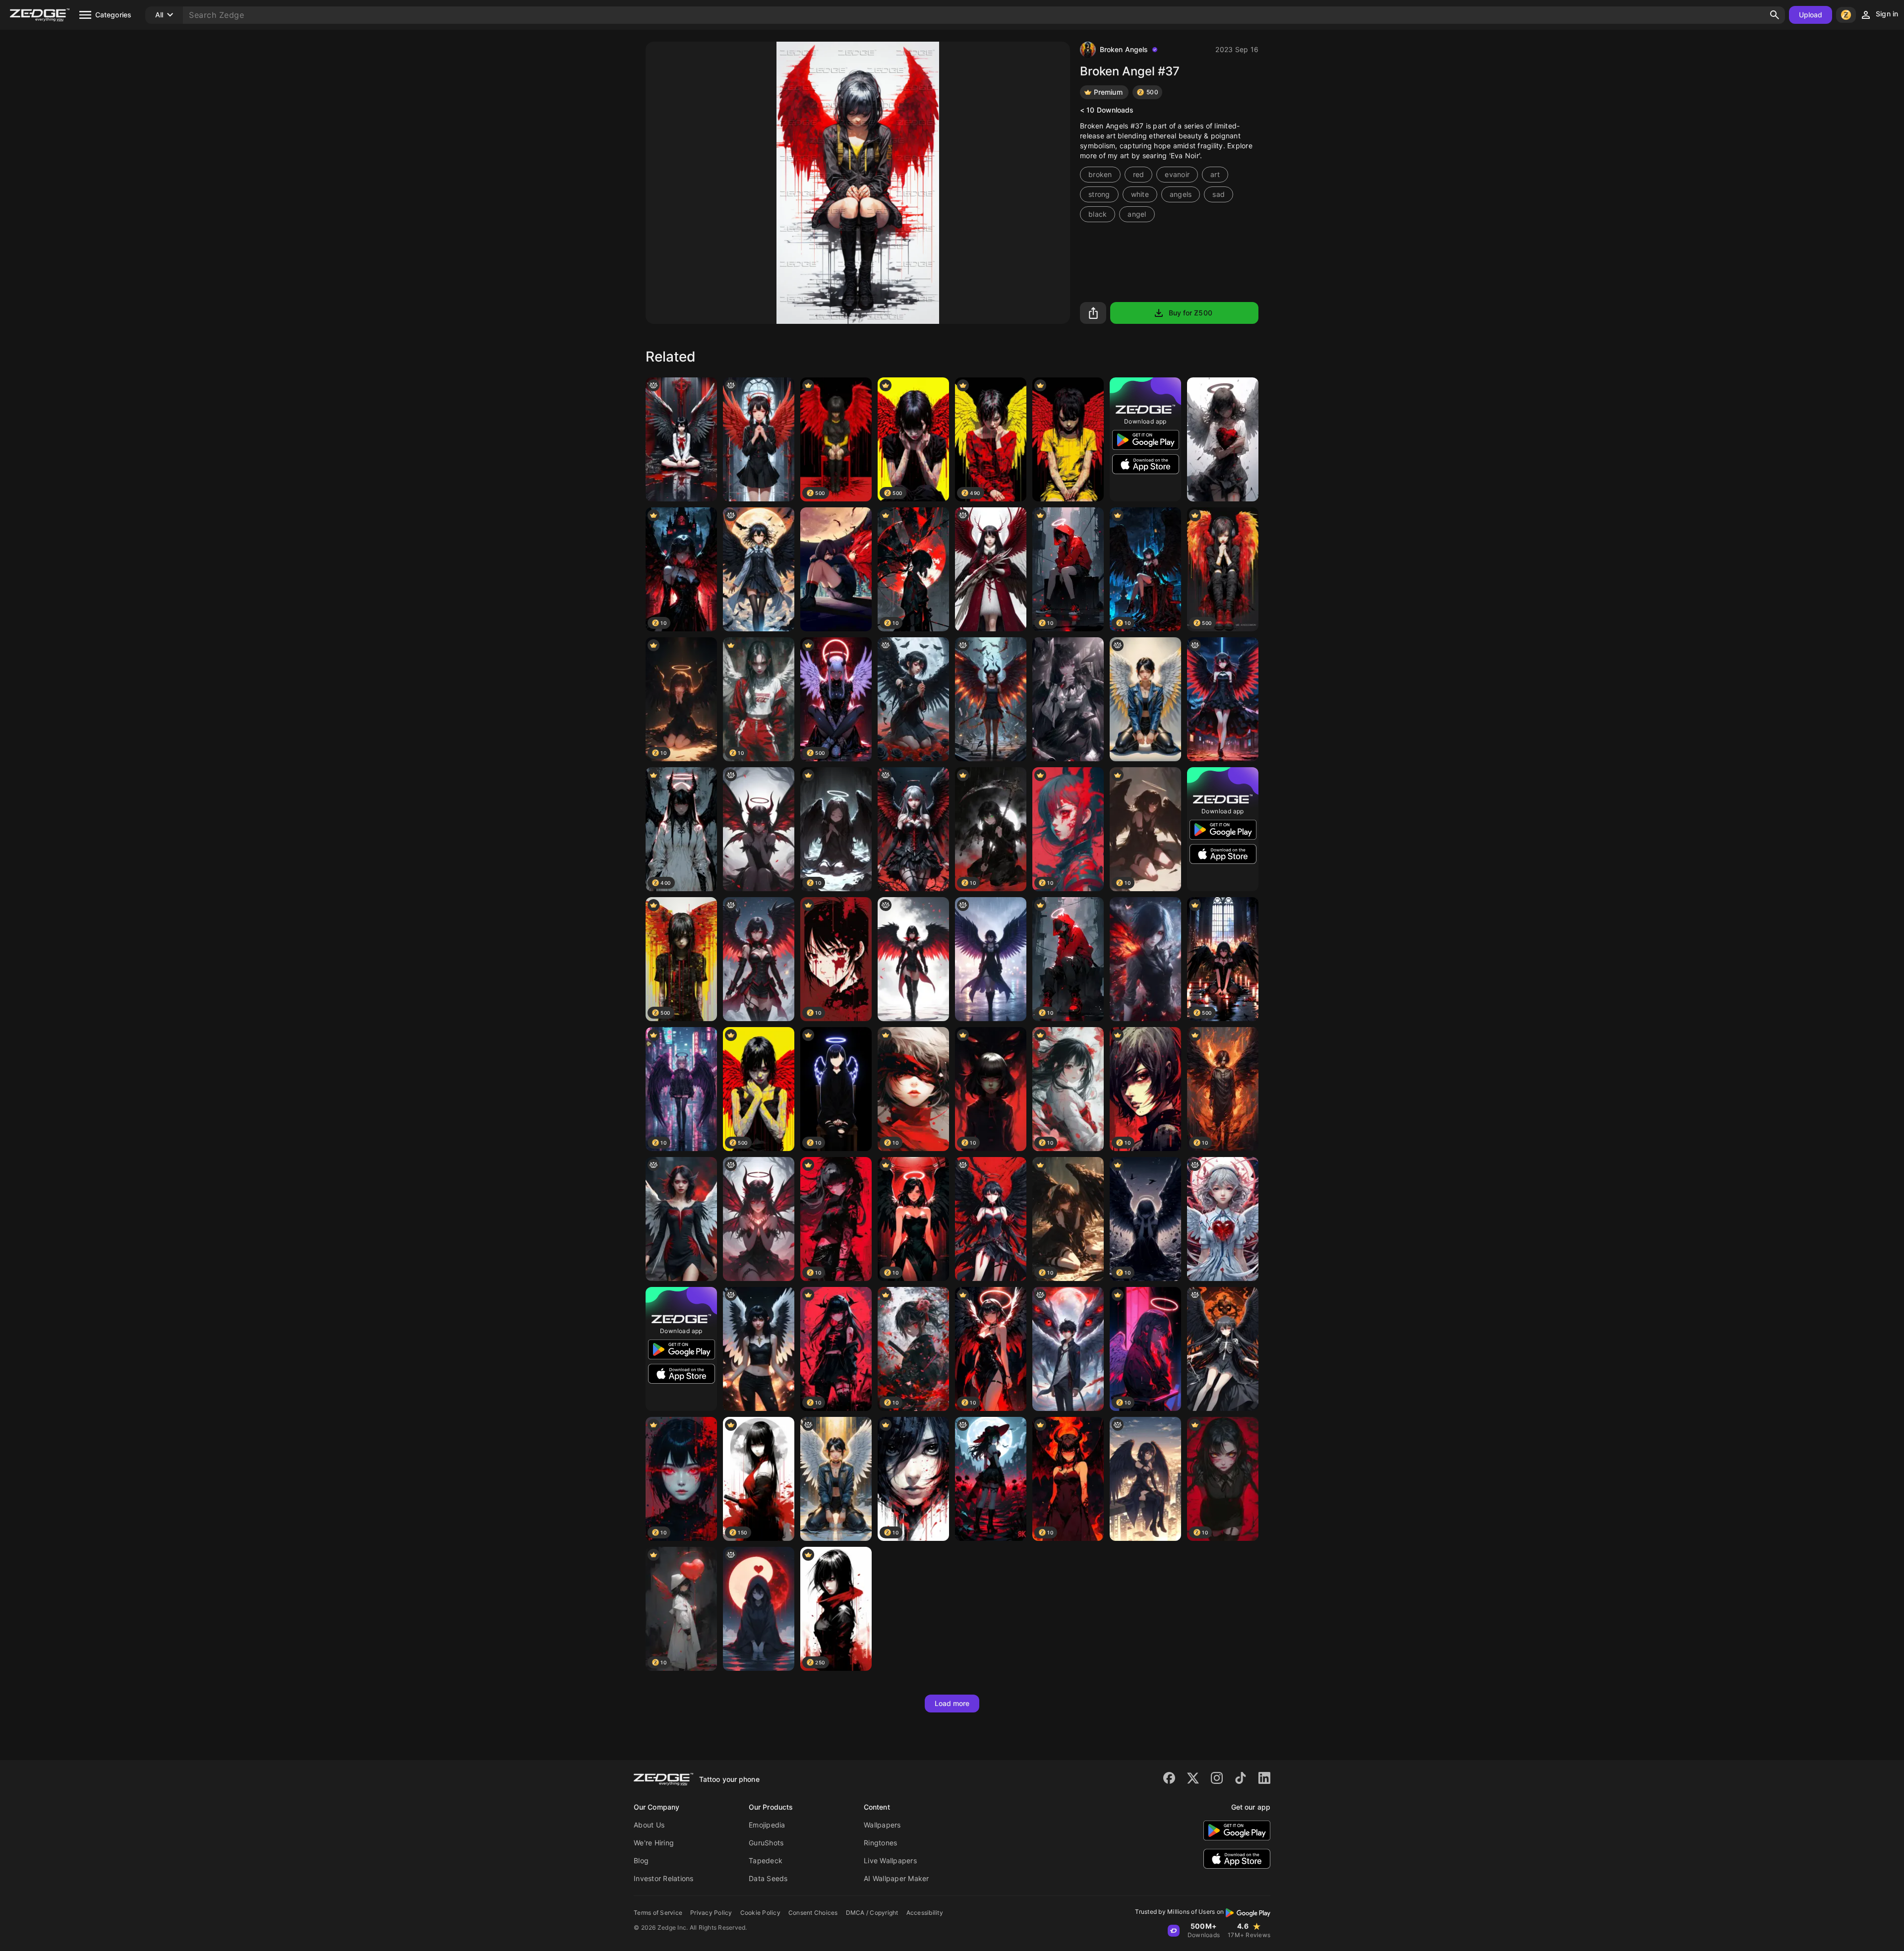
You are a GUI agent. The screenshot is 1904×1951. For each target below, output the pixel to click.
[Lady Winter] (991, 569)
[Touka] (836, 569)
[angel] (759, 569)
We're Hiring (654, 1843)
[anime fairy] (759, 829)
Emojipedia (767, 1825)
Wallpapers (882, 1825)
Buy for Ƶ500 (1190, 313)
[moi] (1068, 1349)
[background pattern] (1223, 699)
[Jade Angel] (836, 1479)
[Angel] (1145, 699)
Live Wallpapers (890, 1860)
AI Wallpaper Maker (896, 1878)
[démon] (759, 439)
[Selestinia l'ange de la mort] (1223, 1349)
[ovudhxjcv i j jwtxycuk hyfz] (759, 1349)
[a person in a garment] (991, 959)
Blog (641, 1860)
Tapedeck (766, 1860)
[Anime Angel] (681, 439)
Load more (952, 1703)
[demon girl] (991, 699)
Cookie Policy (760, 1913)
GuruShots (766, 1843)
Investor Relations (664, 1878)
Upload (1811, 15)
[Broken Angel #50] (1068, 439)
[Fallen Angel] (991, 1219)
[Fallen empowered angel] (913, 829)
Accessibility (925, 1913)
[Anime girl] (1068, 699)
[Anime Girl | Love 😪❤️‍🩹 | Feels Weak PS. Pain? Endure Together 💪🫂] (759, 1609)
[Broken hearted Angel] (1223, 439)
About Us (649, 1825)
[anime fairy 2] (759, 1219)
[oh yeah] (913, 959)
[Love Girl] (1223, 1219)
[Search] (1775, 15)
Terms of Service (658, 1913)
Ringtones (880, 1843)
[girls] (759, 959)
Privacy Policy (711, 1913)
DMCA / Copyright (872, 1913)
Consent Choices (813, 1913)
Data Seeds (768, 1878)
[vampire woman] (681, 1219)
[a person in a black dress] (913, 699)
